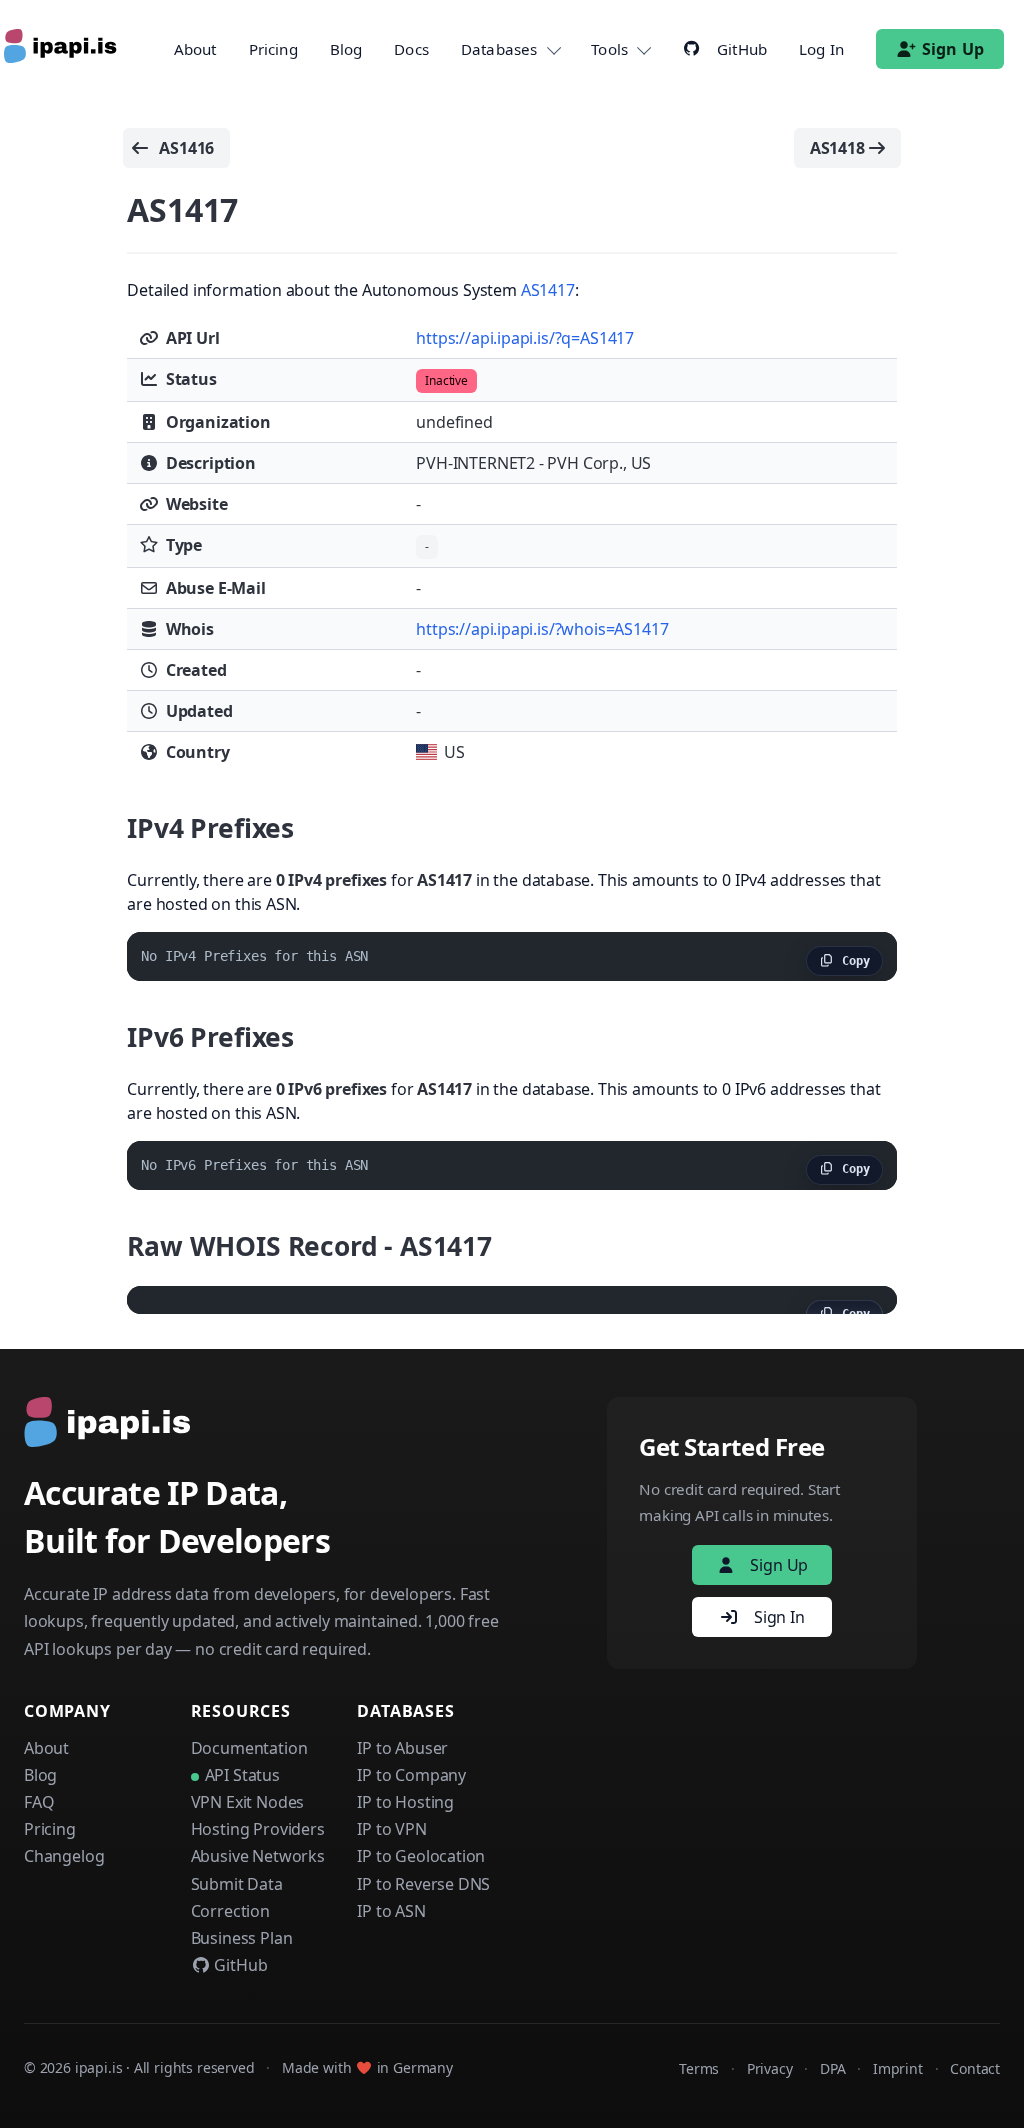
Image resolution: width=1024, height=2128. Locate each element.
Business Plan (242, 1938)
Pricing (273, 49)
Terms (699, 2068)
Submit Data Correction (237, 1897)
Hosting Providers (258, 1829)
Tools (609, 49)
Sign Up (953, 49)
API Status (242, 1775)
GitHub (239, 1965)
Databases (499, 49)
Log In (821, 49)
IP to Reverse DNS (423, 1884)
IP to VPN (391, 1829)
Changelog (64, 1856)
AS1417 (548, 290)
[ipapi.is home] (62, 49)
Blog (346, 49)
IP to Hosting (405, 1802)
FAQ (39, 1802)
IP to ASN (391, 1911)
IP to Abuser (402, 1748)
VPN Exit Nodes (248, 1802)
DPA (832, 2068)
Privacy (770, 2068)
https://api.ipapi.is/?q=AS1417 (525, 338)
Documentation (249, 1748)
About (195, 49)
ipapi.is (99, 2067)
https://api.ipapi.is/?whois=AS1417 (542, 629)
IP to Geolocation (421, 1856)
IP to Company (411, 1775)
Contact (975, 2068)
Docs (411, 49)
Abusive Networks (258, 1856)
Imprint (898, 2068)
